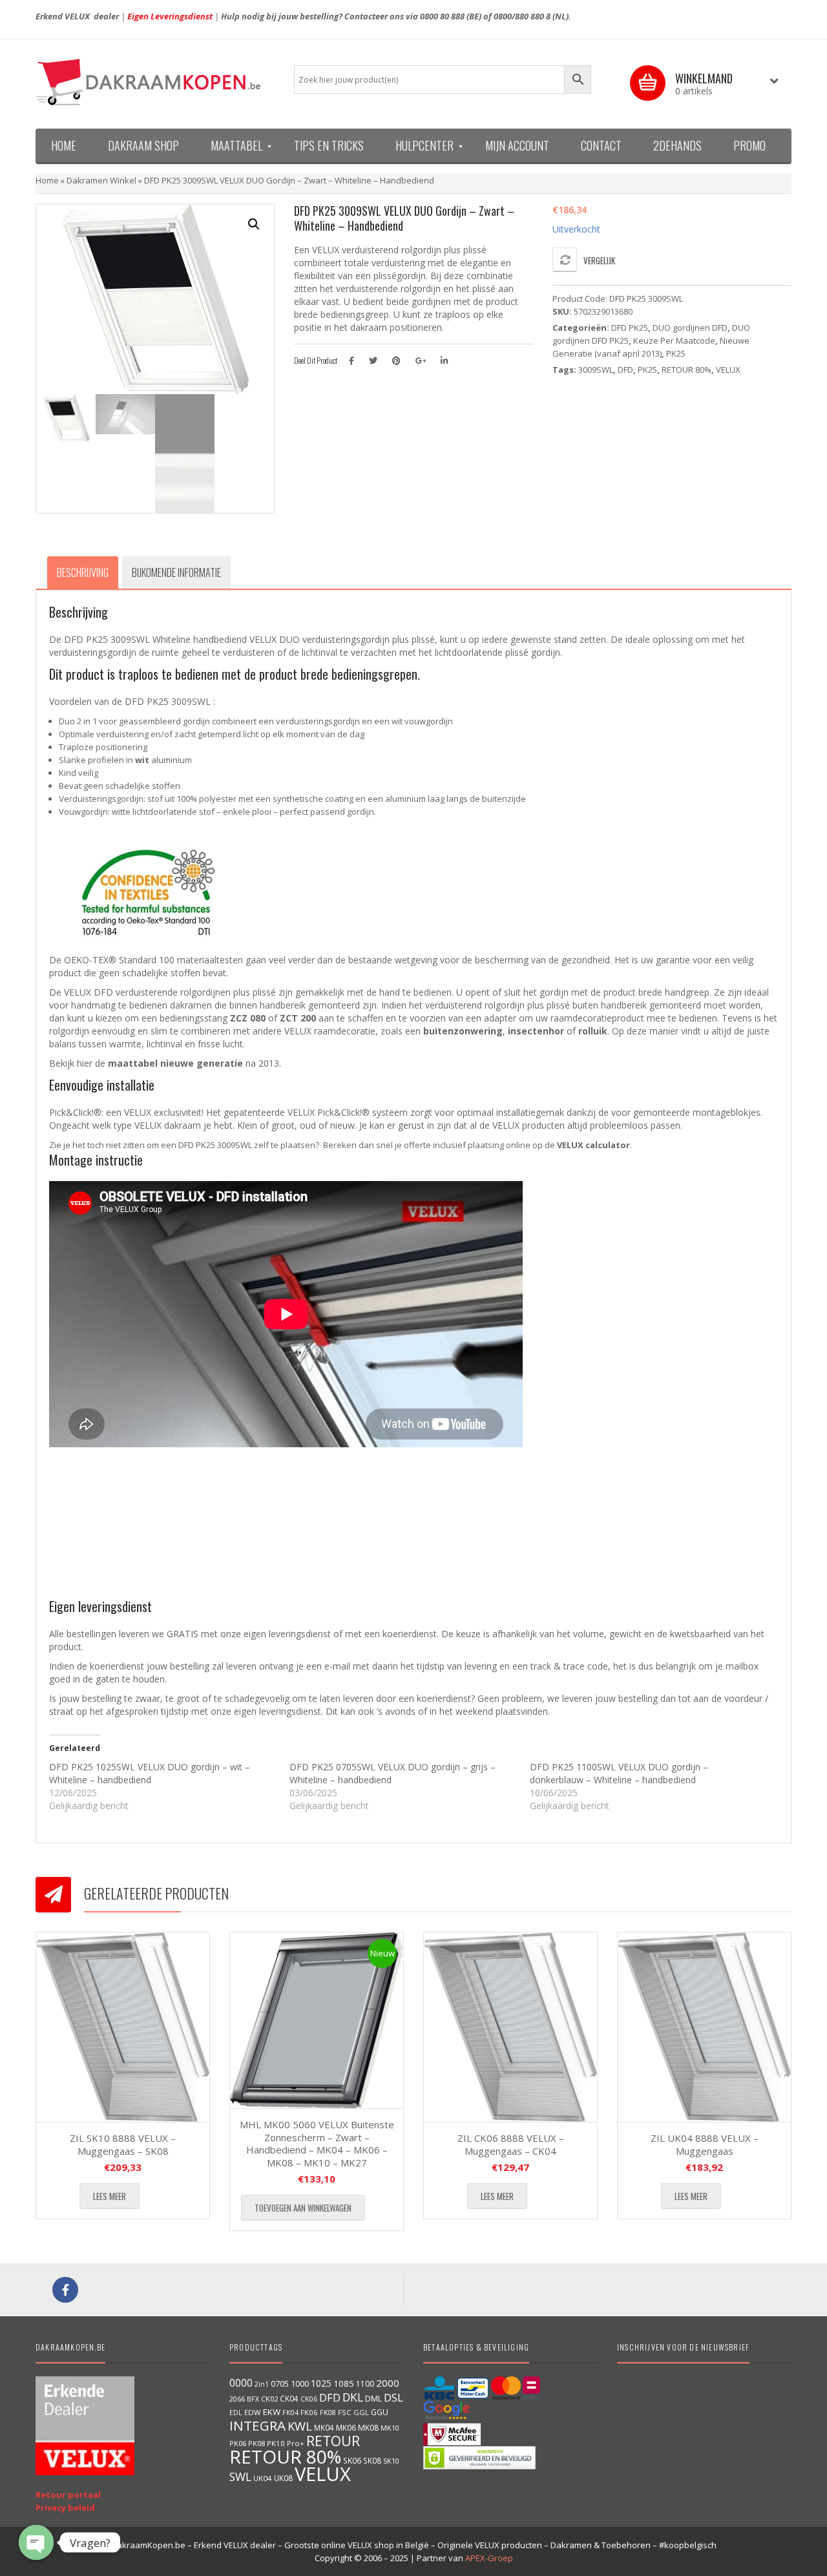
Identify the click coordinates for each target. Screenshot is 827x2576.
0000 (241, 2383)
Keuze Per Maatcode (674, 340)
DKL (353, 2397)
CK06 (309, 2399)
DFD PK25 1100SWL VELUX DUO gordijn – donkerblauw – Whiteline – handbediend (619, 1773)
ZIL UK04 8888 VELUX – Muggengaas (705, 2144)
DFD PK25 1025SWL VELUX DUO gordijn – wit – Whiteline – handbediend (150, 1773)
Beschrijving (83, 572)
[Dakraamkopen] (155, 82)
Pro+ (296, 2443)
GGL (361, 2412)
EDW (253, 2412)
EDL (236, 2413)
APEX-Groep (489, 2558)
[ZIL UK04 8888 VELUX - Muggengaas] (704, 2027)
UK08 (283, 2478)
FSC (345, 2412)
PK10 (276, 2443)
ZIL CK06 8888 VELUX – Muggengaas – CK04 (511, 2144)
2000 (388, 2383)
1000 (300, 2383)
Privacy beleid (65, 2508)
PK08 (256, 2443)
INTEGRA (257, 2425)
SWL (240, 2477)
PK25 (676, 353)
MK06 (346, 2428)
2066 (237, 2399)
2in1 (262, 2384)
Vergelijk (599, 260)
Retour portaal (68, 2495)
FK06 (309, 2412)
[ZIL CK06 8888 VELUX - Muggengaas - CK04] (510, 2027)
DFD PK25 (630, 328)
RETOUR (333, 2441)
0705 (280, 2384)
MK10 (390, 2428)
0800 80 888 (442, 16)
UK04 (263, 2478)
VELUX (728, 370)
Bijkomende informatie (176, 572)
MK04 (324, 2427)
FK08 (328, 2412)
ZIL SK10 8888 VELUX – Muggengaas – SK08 (123, 2144)
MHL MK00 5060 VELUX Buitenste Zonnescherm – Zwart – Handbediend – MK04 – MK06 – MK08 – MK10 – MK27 (317, 2143)
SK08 (372, 2460)
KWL (300, 2426)
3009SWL (596, 370)
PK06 (238, 2443)
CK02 (269, 2399)
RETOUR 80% (686, 370)
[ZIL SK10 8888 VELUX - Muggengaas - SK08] (123, 2027)
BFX (253, 2399)
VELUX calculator (593, 1145)
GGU (380, 2412)
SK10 (391, 2461)
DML (373, 2398)
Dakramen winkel (101, 180)
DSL (393, 2397)
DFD (625, 370)
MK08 (368, 2428)
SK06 (352, 2460)
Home (47, 180)
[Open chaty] (36, 2542)
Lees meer (110, 2196)
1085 (344, 2383)
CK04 (289, 2398)
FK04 (290, 2413)
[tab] (83, 572)
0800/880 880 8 (522, 16)
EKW (272, 2412)
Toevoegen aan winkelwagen (303, 2208)
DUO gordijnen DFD (690, 328)
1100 (365, 2384)
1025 (321, 2383)
